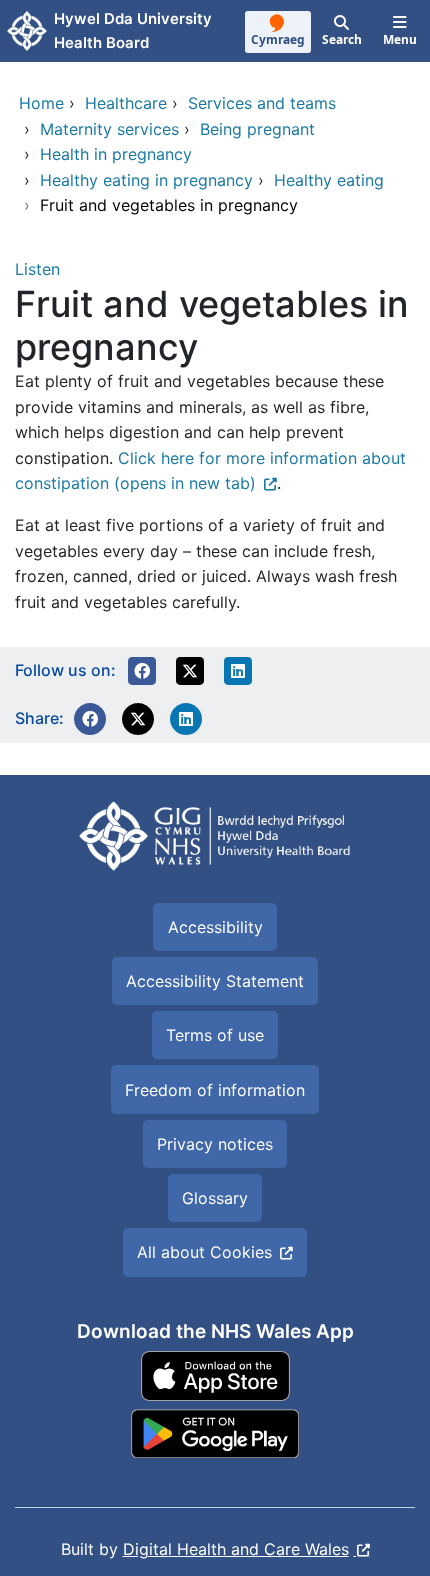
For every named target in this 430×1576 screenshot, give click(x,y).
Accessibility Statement (215, 981)
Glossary (215, 1198)
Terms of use (215, 1035)
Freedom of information (215, 1090)
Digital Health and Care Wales (236, 1549)
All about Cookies (204, 1252)
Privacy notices (215, 1144)
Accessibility (215, 927)
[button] (142, 671)
